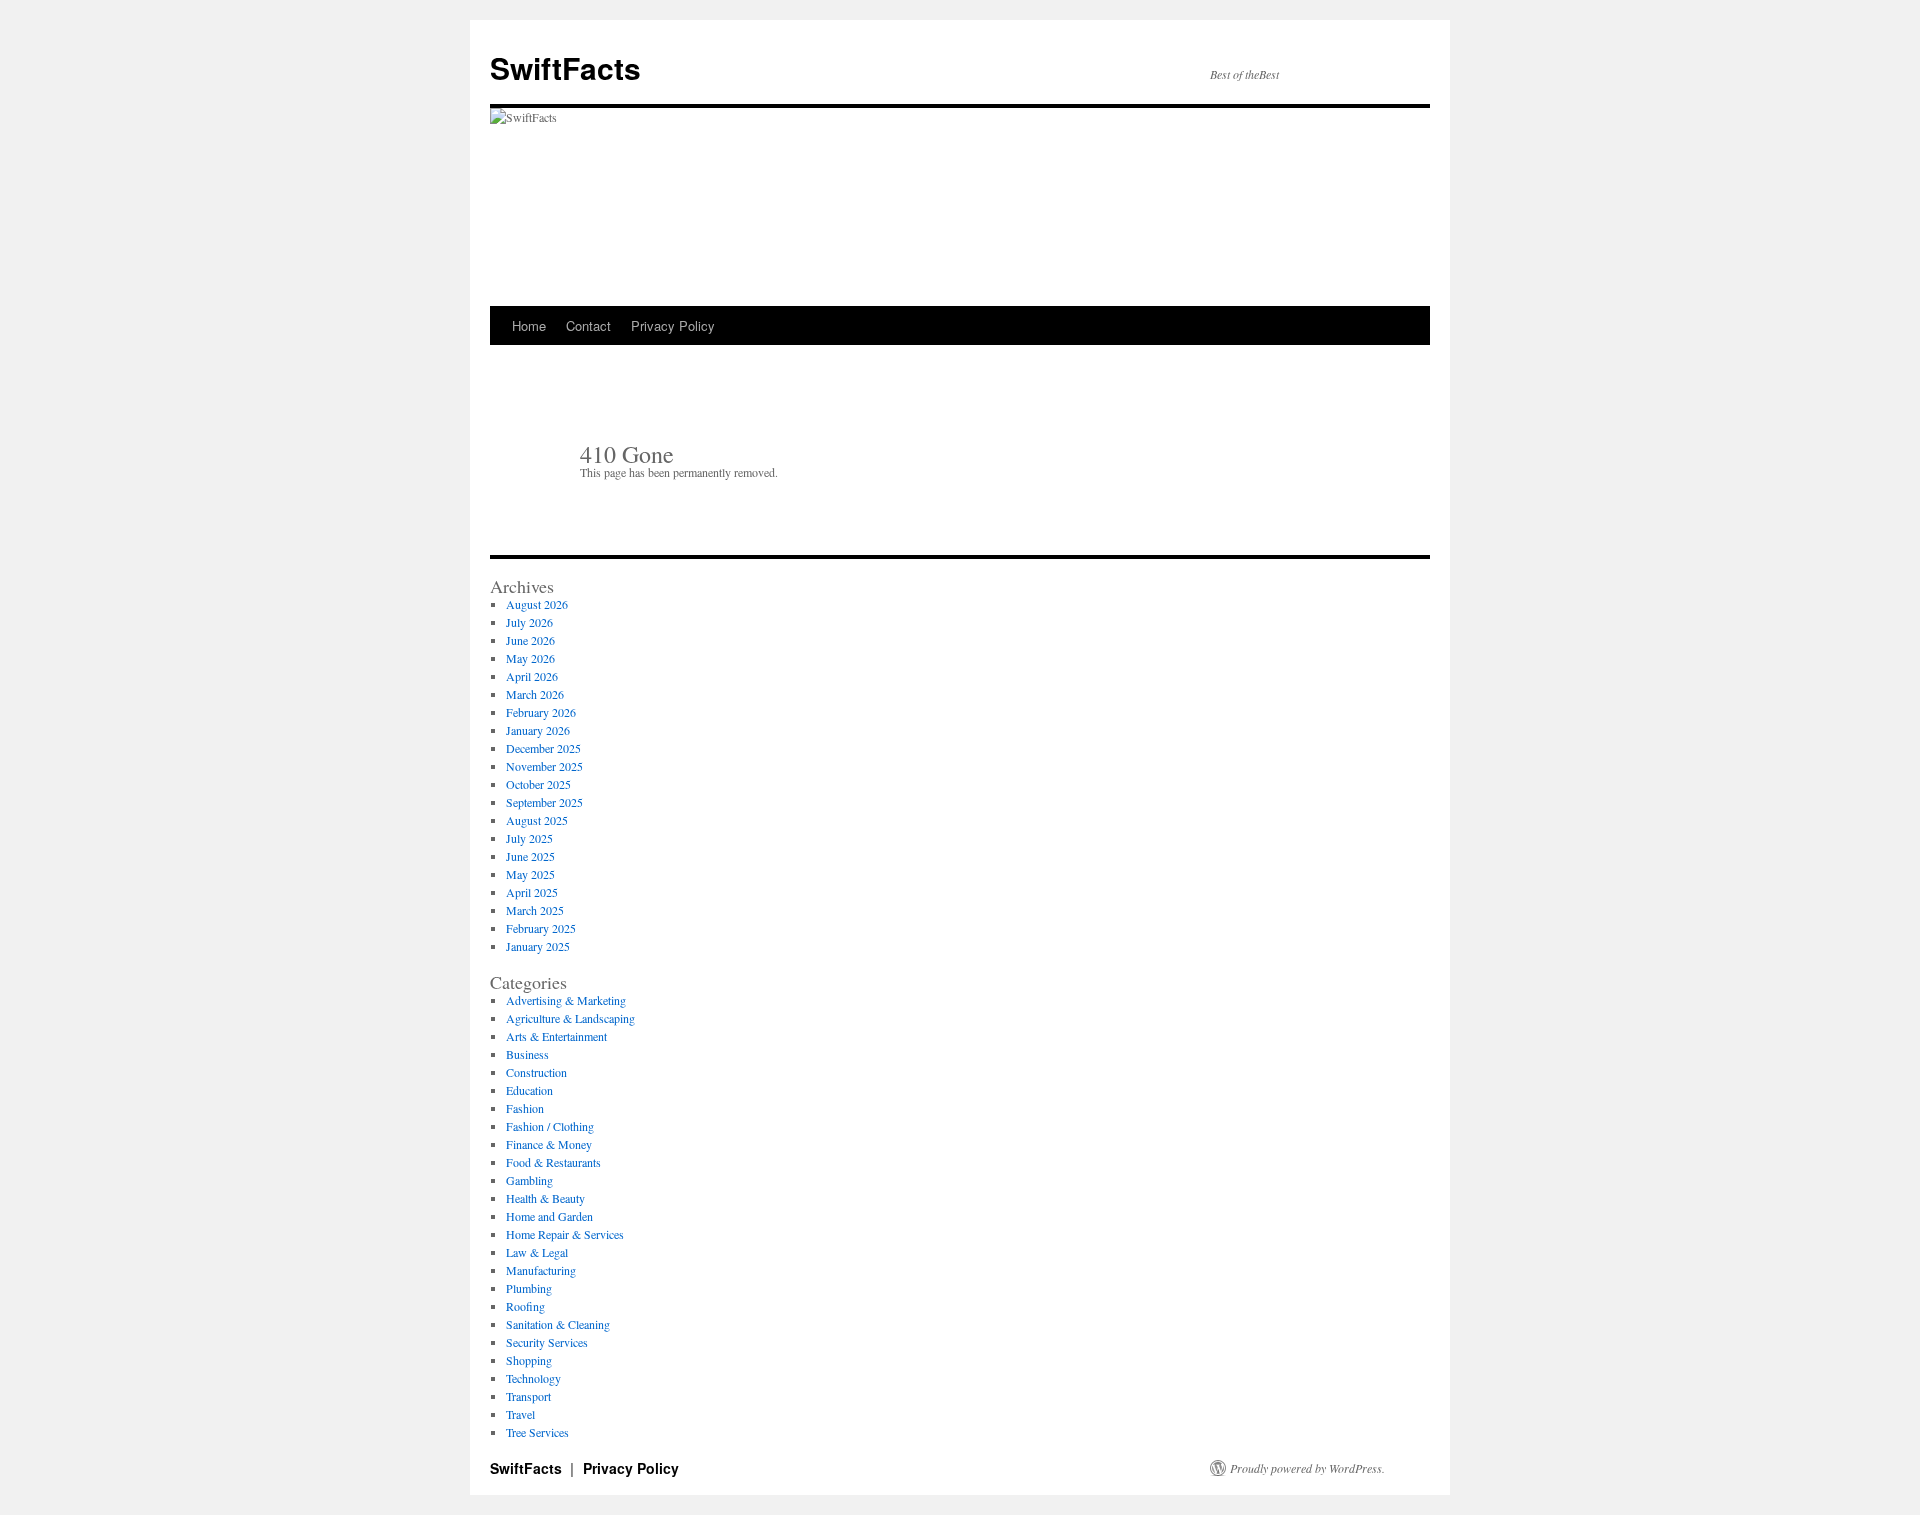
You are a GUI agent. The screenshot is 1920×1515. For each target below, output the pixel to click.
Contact (588, 325)
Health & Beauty (545, 1198)
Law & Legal (537, 1252)
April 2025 (532, 892)
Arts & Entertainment (556, 1036)
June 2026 (530, 640)
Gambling (529, 1180)
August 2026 (537, 604)
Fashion (525, 1108)
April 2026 (532, 676)
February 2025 (541, 928)
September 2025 (544, 802)
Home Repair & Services (565, 1234)
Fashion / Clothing (550, 1126)
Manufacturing (541, 1270)
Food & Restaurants (553, 1162)
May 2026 (530, 658)
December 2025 (543, 748)
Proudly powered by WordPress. (1307, 1468)
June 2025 (530, 856)
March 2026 (535, 694)
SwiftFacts (565, 67)
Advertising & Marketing (566, 1000)
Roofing (525, 1306)
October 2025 (538, 784)
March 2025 (535, 910)
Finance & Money (549, 1144)
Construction (536, 1072)
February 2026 (541, 712)
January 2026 (538, 730)
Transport (528, 1396)
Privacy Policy (673, 325)
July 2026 (529, 622)
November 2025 (544, 766)
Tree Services (537, 1432)
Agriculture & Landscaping (570, 1018)
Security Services (547, 1342)
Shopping (529, 1360)
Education (529, 1090)
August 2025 (537, 820)
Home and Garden (549, 1216)
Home (529, 325)
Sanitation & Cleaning (558, 1324)
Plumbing (529, 1288)
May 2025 (530, 874)
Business (527, 1054)
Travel (520, 1414)
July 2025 (529, 838)
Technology (533, 1378)
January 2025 (538, 946)
